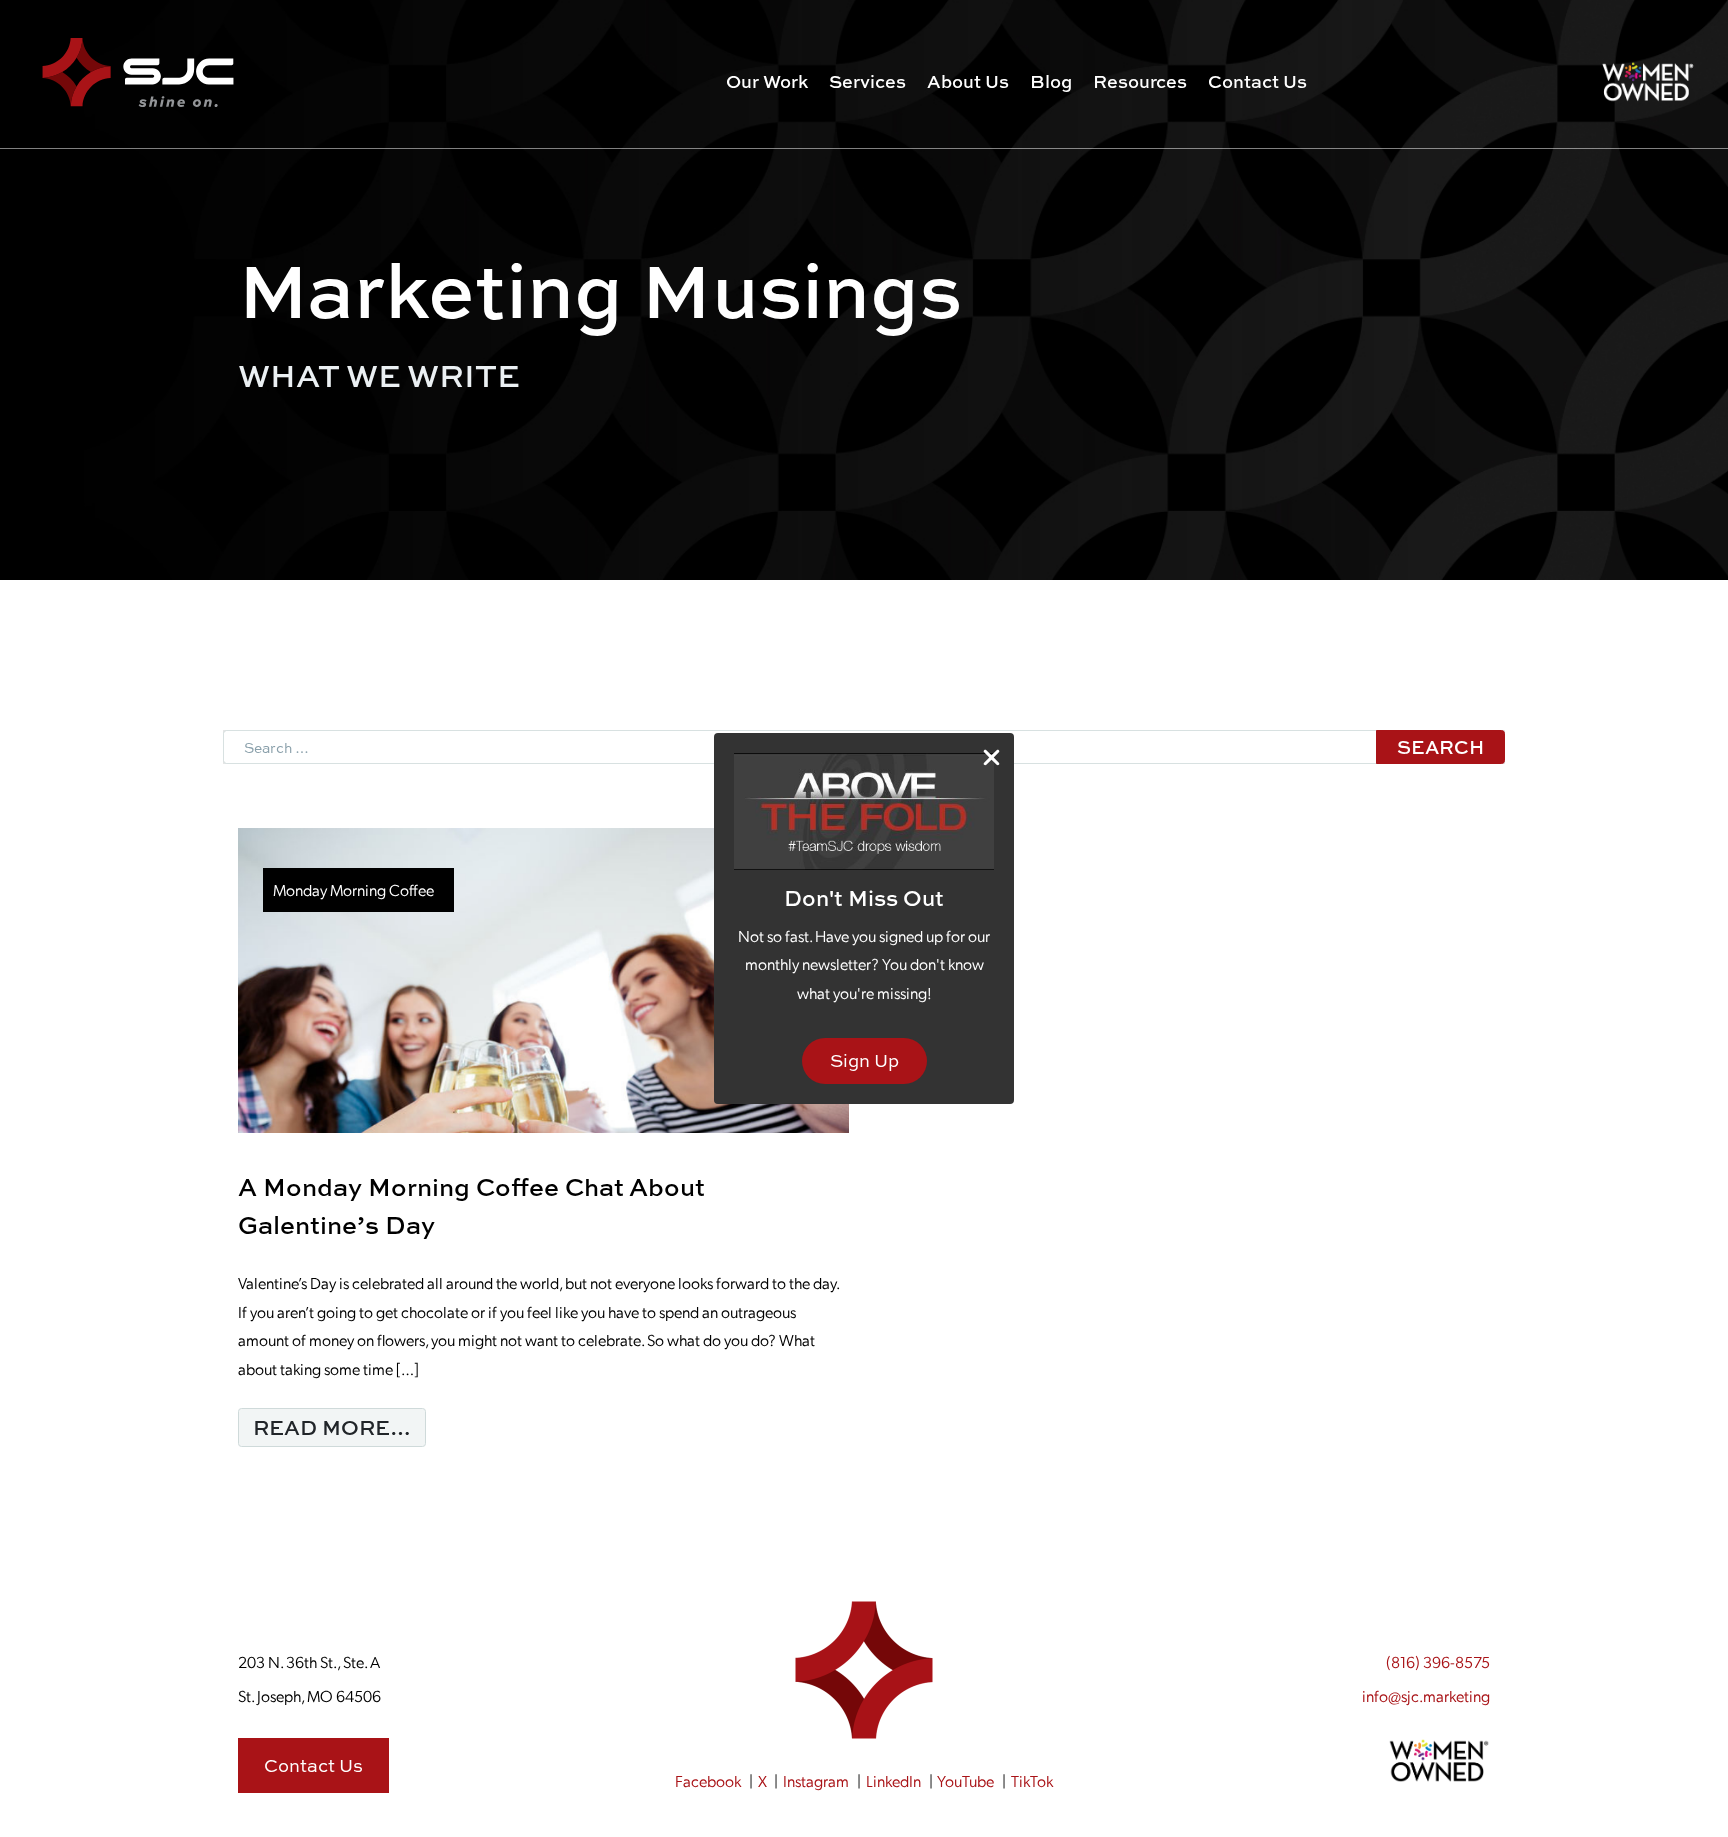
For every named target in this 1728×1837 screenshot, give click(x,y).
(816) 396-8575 (1438, 1661)
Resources (1140, 81)
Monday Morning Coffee (353, 889)
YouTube (965, 1780)
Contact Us (1257, 81)
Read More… (339, 1426)
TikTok (1032, 1780)
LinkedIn (893, 1780)
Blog (1051, 81)
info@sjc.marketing (1426, 1695)
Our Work (767, 81)
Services (867, 81)
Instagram (816, 1780)
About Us (968, 81)
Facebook (708, 1780)
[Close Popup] (991, 756)
